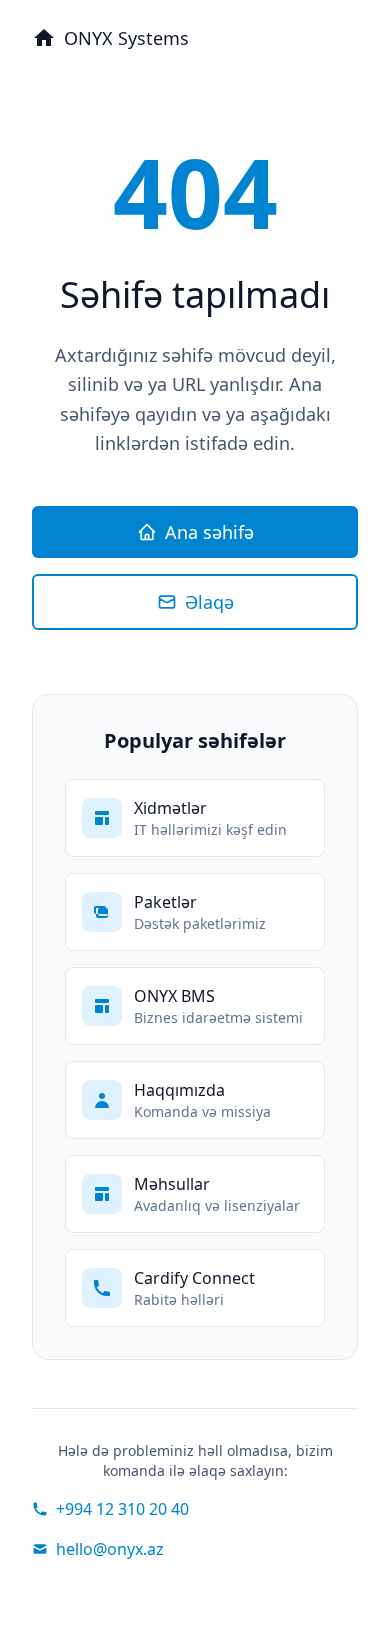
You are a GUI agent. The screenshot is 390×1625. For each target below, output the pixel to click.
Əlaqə (209, 602)
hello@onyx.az (110, 1549)
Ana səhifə (209, 532)
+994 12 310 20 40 (122, 1509)
